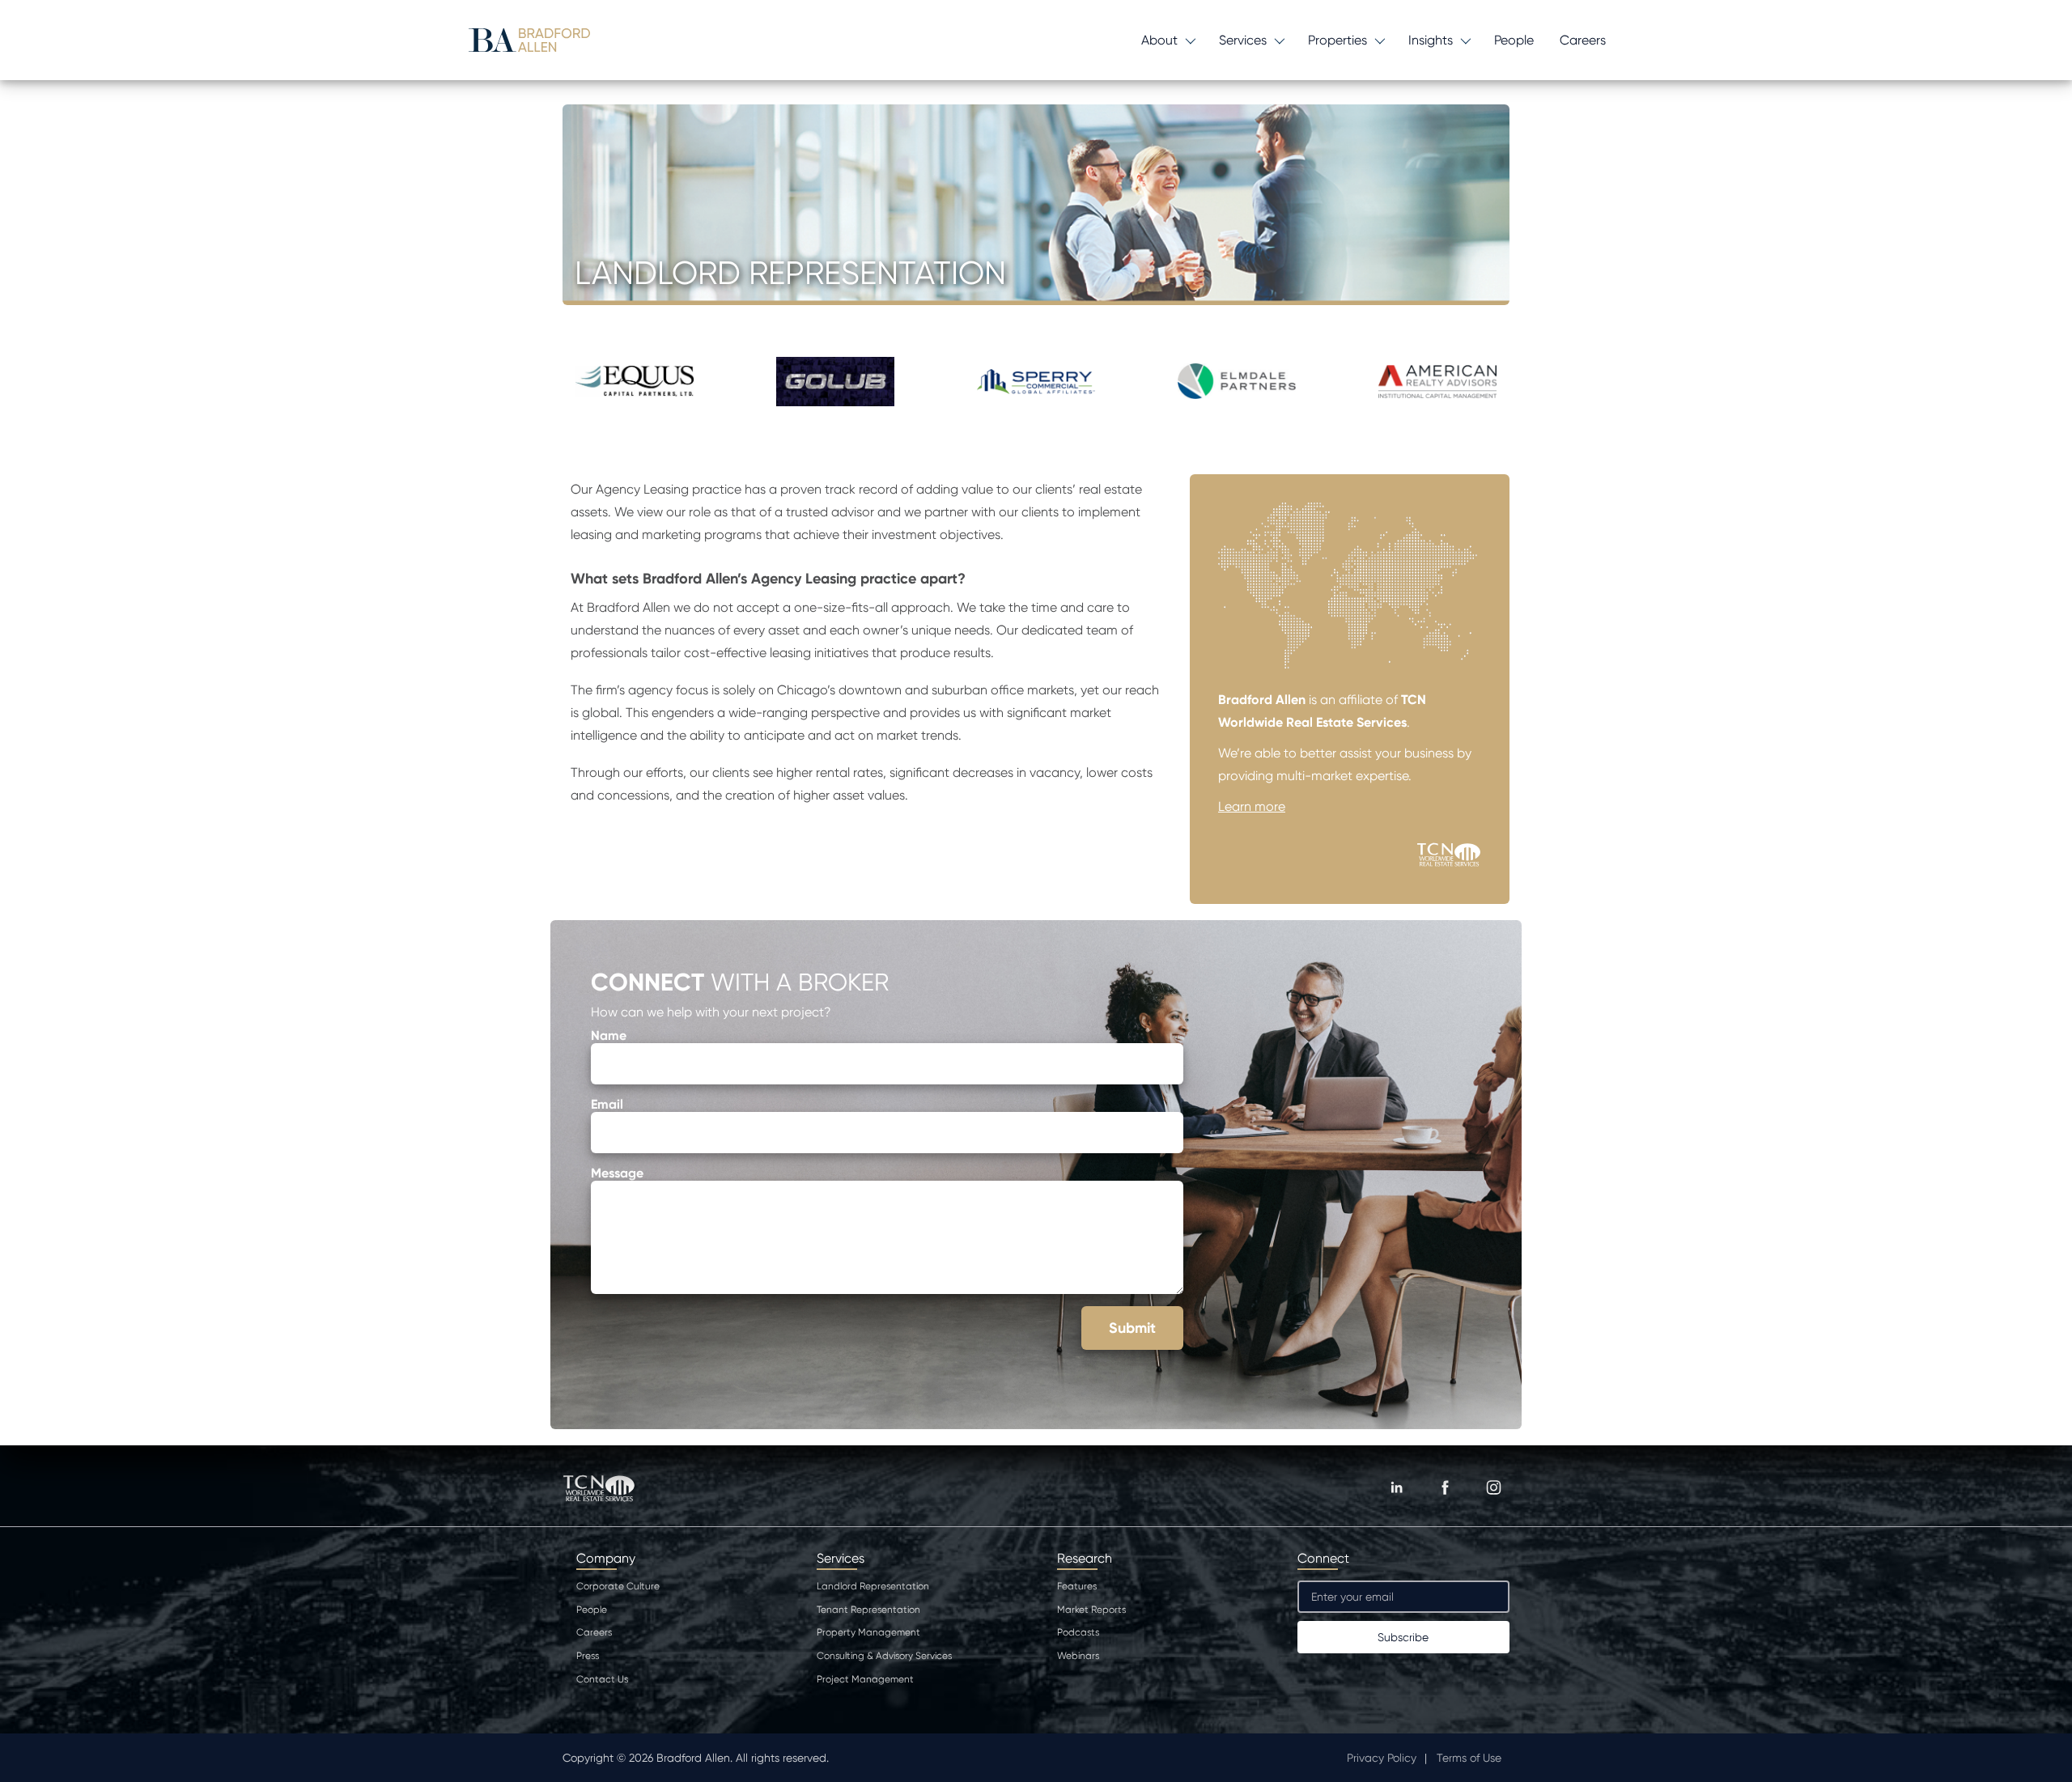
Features (1077, 1586)
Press (588, 1656)
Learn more (1252, 806)
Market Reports (1091, 1610)
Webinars (1078, 1656)
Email (607, 1104)
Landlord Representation (873, 1586)
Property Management (868, 1632)
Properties (1337, 40)
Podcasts (1078, 1632)
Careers (1583, 40)
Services (1243, 40)
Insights (1431, 40)
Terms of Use (1469, 1758)
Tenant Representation (868, 1610)
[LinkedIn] (1396, 1487)
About (1159, 40)
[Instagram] (1493, 1487)
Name (609, 1035)
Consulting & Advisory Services (884, 1656)
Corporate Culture (618, 1586)
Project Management (865, 1679)
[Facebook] (1445, 1487)
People (1514, 40)
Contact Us (602, 1679)
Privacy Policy (1382, 1758)
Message (617, 1173)
